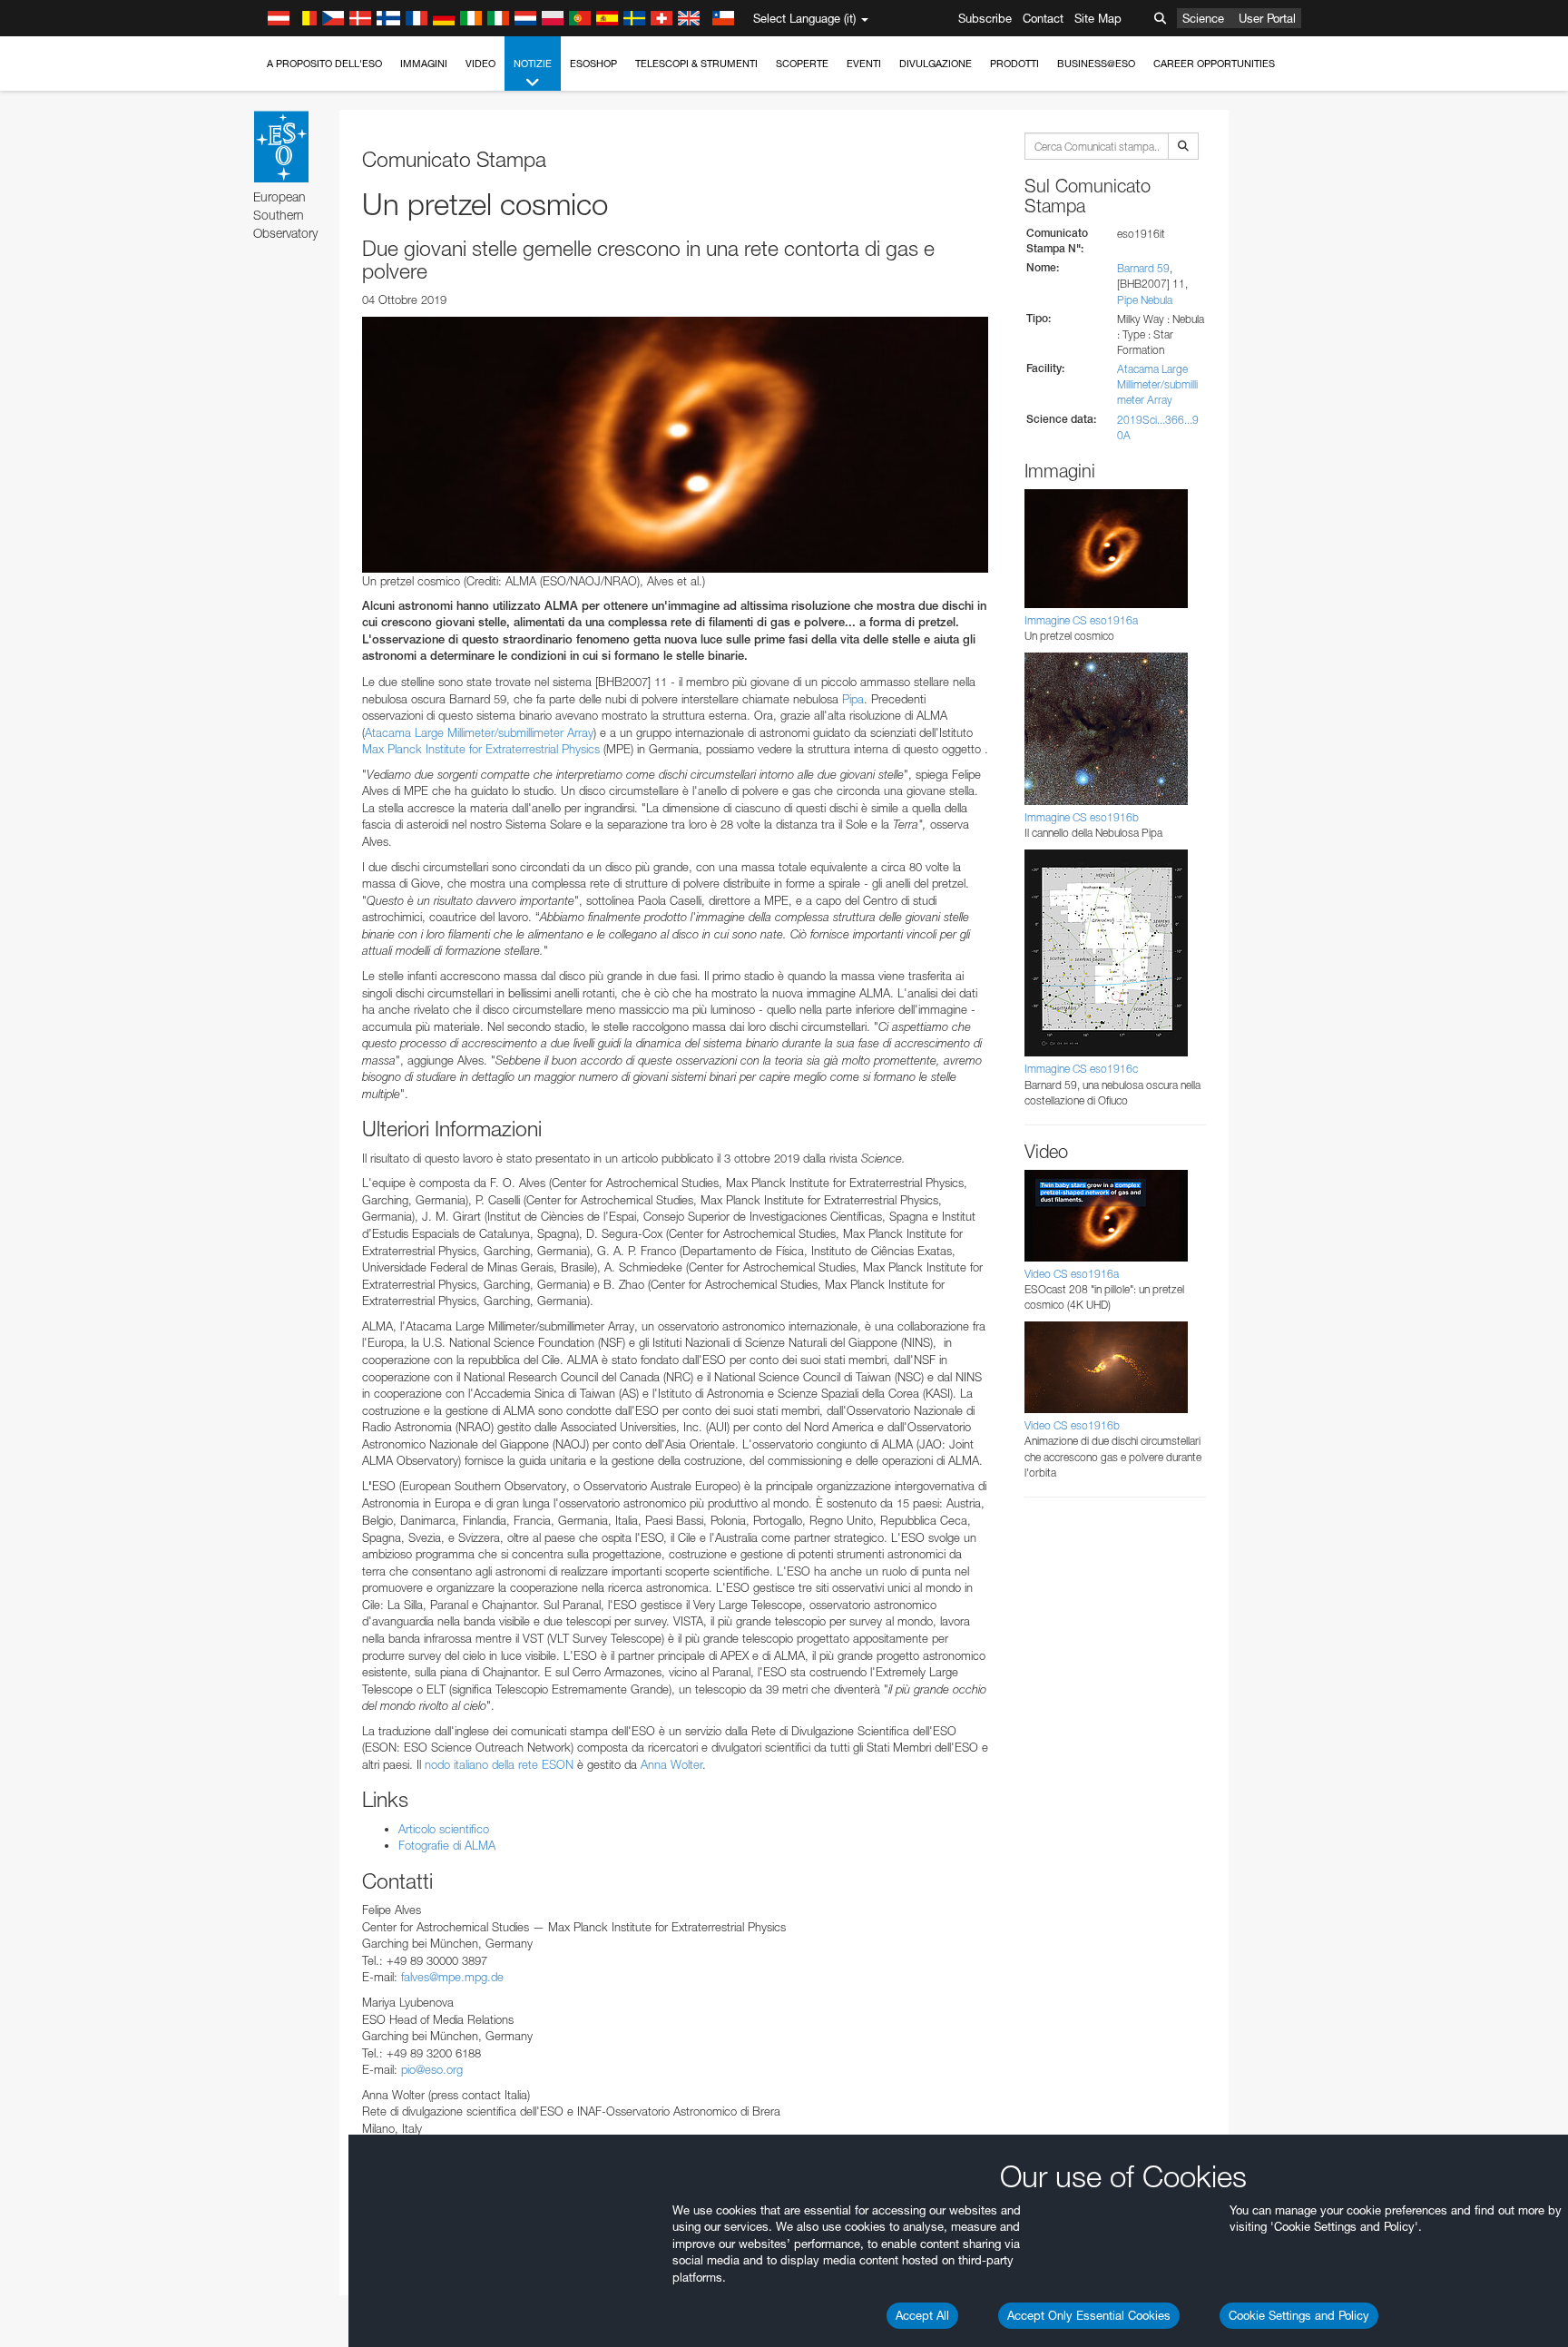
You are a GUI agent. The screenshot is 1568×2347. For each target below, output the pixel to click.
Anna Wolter (671, 1764)
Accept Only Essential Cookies (1089, 2315)
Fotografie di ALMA (447, 1845)
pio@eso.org (432, 2069)
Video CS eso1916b (1072, 1425)
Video (480, 64)
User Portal (1267, 18)
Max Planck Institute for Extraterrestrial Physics (481, 749)
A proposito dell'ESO (324, 64)
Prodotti (1014, 64)
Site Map (1098, 18)
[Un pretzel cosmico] (675, 445)
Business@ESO (1096, 64)
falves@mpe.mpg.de (452, 1977)
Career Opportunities (1214, 64)
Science (1203, 18)
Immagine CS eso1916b (1082, 817)
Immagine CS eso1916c (1081, 1069)
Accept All (922, 2315)
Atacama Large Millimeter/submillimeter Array (479, 732)
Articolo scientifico (444, 1829)
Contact (1043, 18)
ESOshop (593, 64)
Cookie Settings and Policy (1299, 2315)
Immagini (424, 64)
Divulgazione (936, 64)
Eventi (864, 64)
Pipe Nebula (1145, 300)
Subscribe (985, 18)
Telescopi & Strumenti (696, 64)
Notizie (533, 64)
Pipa (853, 699)
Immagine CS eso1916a (1081, 620)
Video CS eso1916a (1072, 1274)
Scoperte (802, 64)
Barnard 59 (1143, 268)
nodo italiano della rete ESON (499, 1764)
